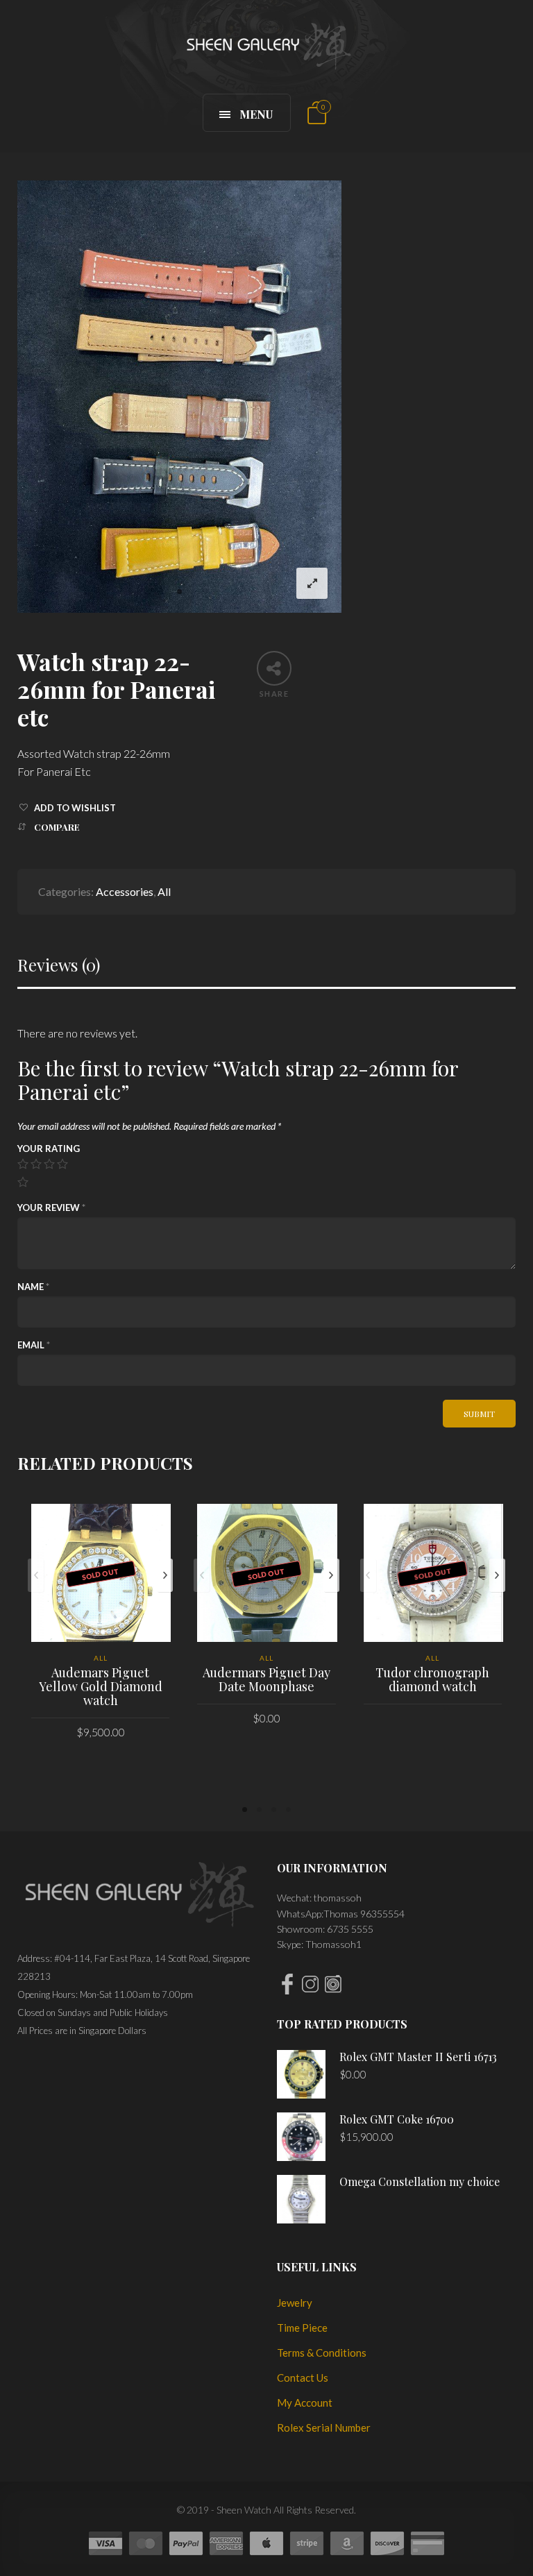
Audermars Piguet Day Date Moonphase (266, 1679)
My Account (305, 2403)
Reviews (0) (59, 965)
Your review (51, 1207)
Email (34, 1345)
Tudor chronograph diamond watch (432, 1679)
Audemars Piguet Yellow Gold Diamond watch (101, 1686)
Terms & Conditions (322, 2353)
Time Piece (302, 2328)
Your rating (49, 1149)
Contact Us (303, 2378)
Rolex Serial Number (324, 2427)
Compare (57, 827)
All (164, 891)
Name (33, 1287)
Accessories (125, 891)
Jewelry (295, 2303)
